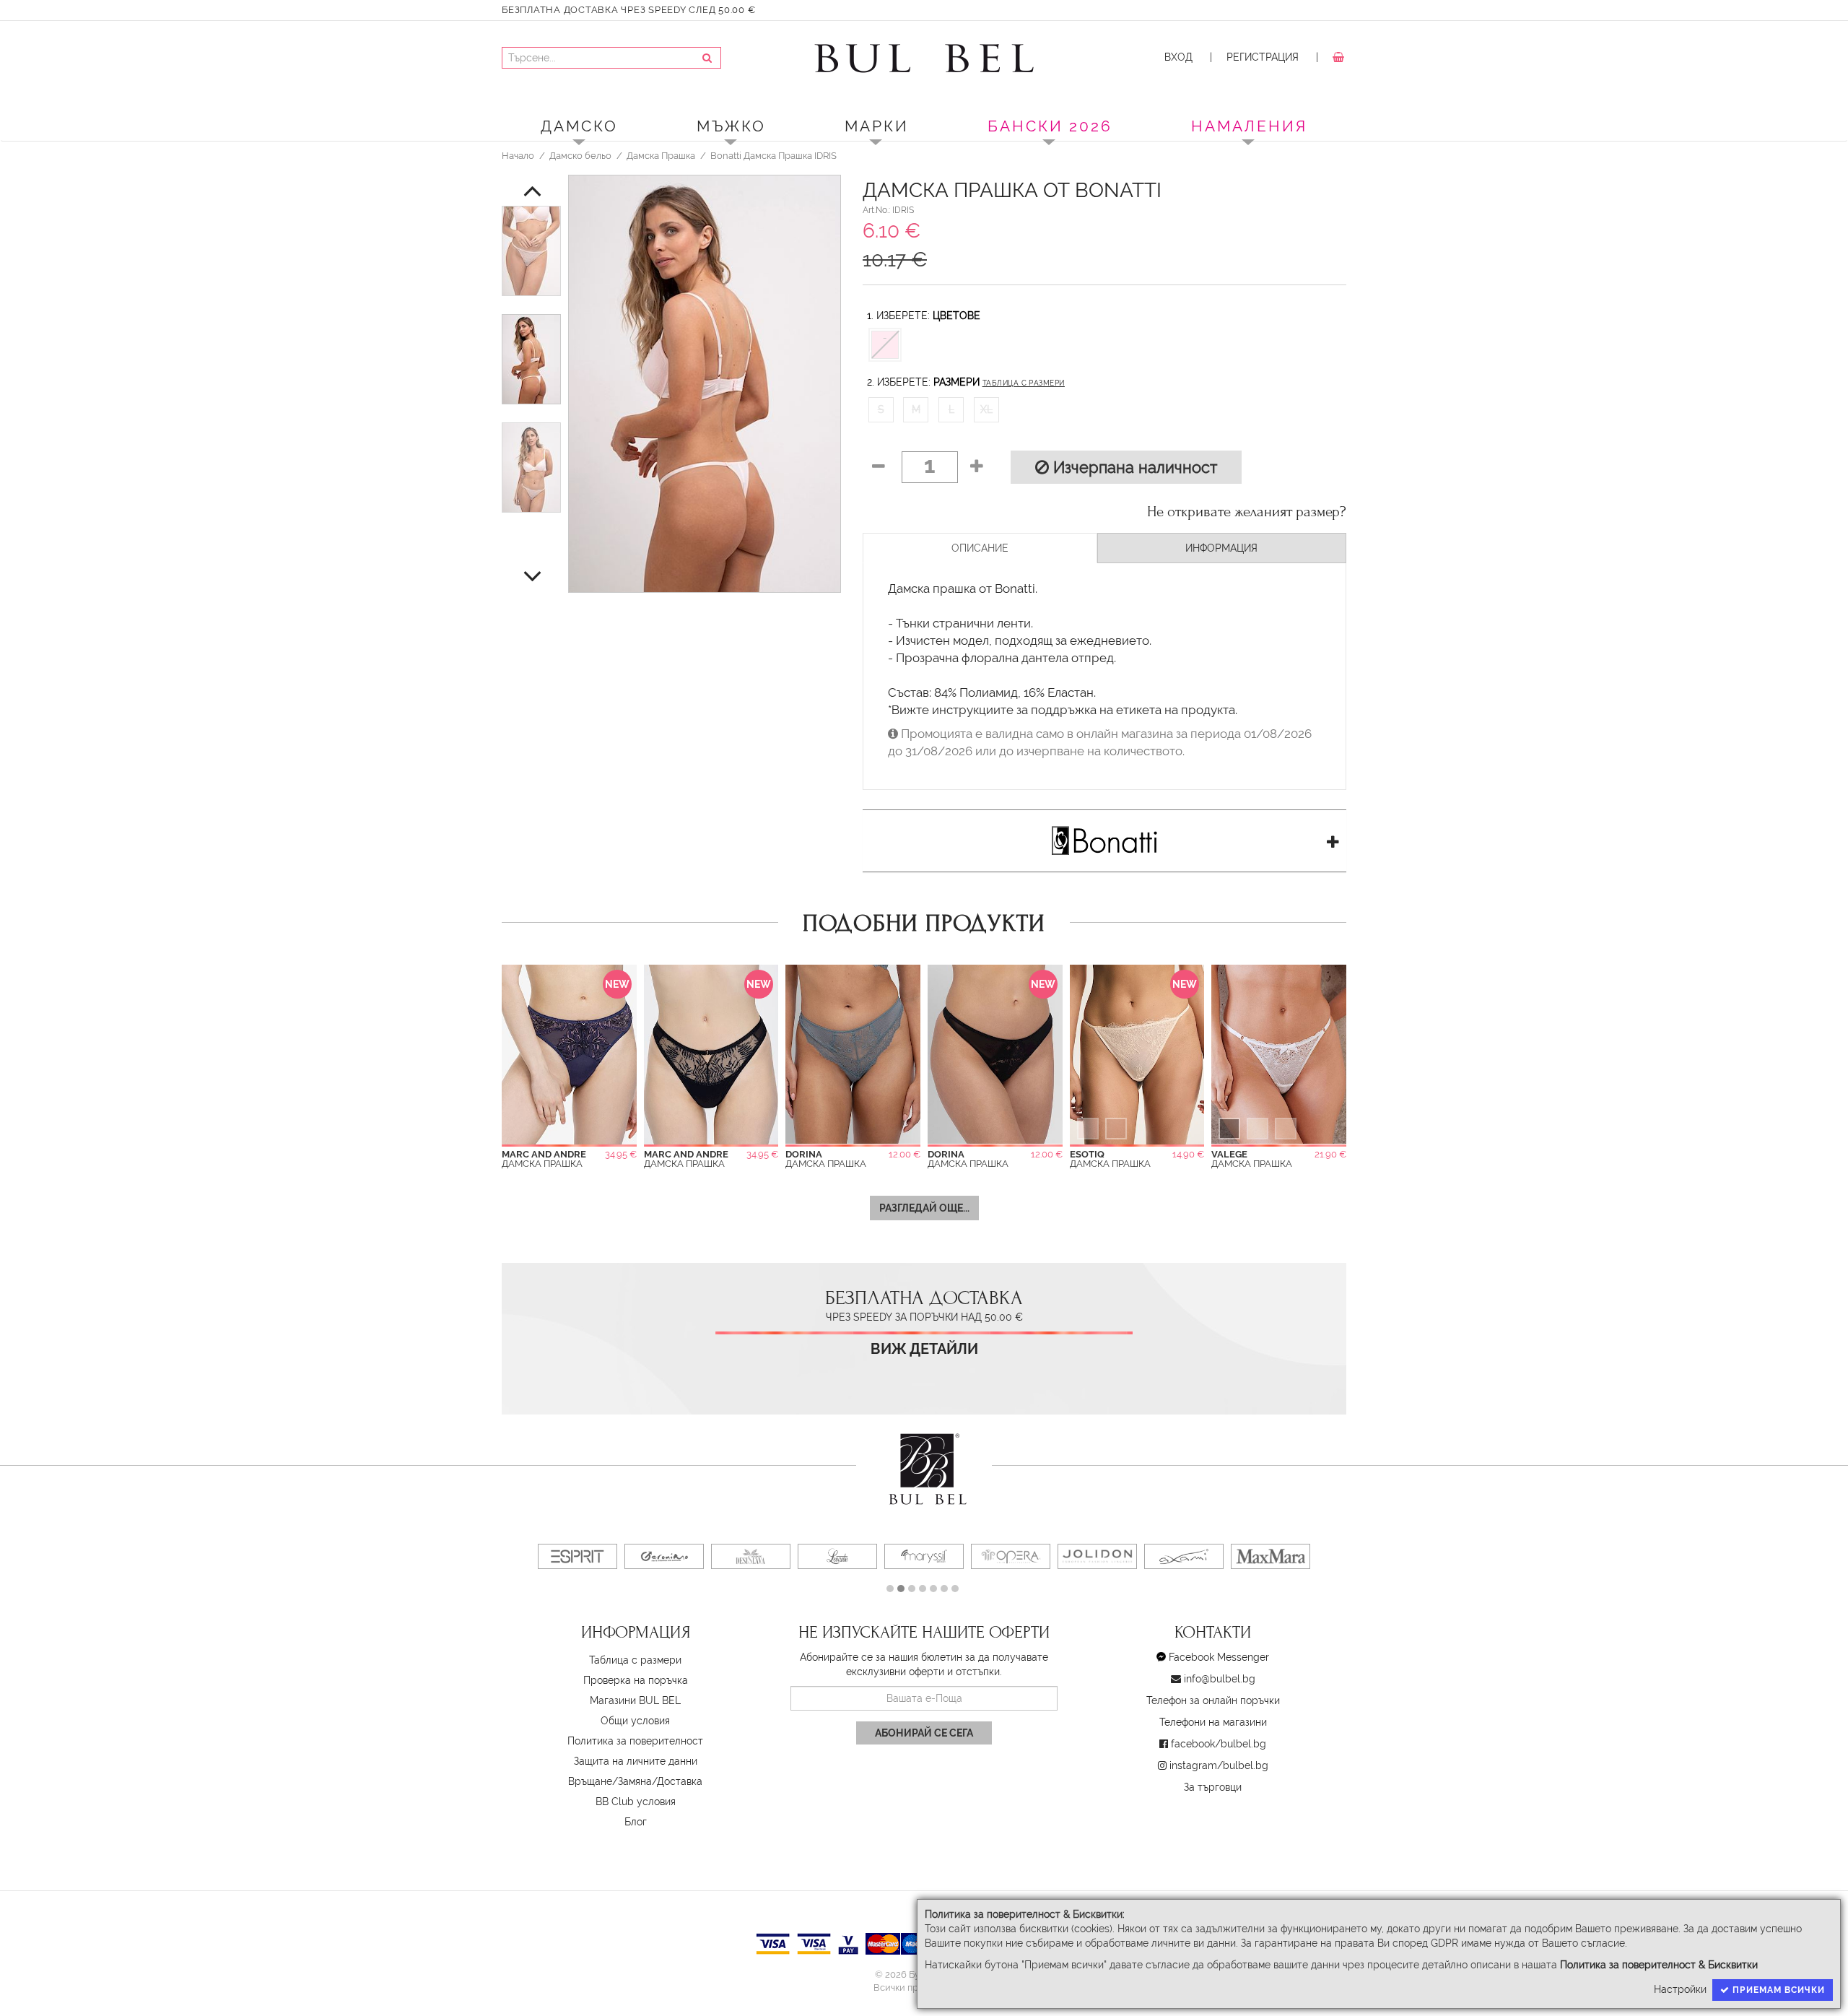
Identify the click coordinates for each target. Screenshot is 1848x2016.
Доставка (680, 1781)
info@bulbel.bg (1220, 1679)
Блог (636, 1822)
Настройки (1680, 1989)
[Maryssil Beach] (924, 1556)
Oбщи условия (635, 1721)
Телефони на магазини (1213, 1722)
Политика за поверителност (635, 1741)
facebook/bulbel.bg (1219, 1744)
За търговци (1213, 1787)
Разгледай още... (924, 1208)
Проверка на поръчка (636, 1680)
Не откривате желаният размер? (1247, 512)
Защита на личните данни (636, 1761)
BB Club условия (636, 1802)
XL (986, 409)
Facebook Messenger (1219, 1657)
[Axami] (1184, 1556)
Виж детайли (924, 1349)
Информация (1221, 548)
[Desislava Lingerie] (751, 1556)
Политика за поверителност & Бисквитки (1659, 1965)
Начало (518, 155)
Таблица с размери (1024, 383)
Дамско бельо (580, 155)
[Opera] (1011, 1556)
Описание (980, 548)
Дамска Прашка (661, 155)
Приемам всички (1777, 1990)
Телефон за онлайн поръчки (1213, 1700)
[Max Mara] (1270, 1556)
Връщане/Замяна (610, 1781)
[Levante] (837, 1556)
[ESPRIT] (577, 1556)
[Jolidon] (1097, 1556)
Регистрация (1263, 57)
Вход (1178, 57)
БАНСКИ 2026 (1050, 126)
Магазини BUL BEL (635, 1700)
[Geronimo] (664, 1556)
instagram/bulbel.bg (1219, 1765)
